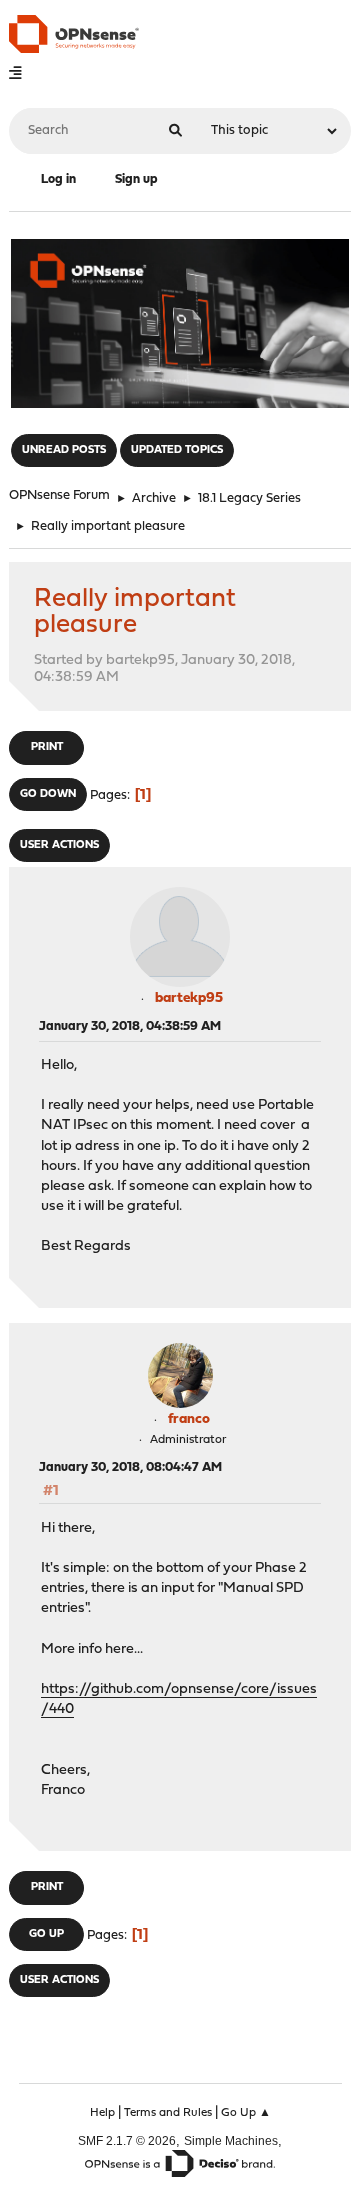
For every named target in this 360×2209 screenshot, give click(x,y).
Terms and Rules (168, 2113)
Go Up (46, 1934)
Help (102, 2113)
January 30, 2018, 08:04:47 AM (130, 1467)
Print (47, 747)
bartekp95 (189, 998)
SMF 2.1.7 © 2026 (127, 2140)
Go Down (48, 794)
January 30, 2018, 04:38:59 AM (130, 1026)
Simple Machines (231, 2140)
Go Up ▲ (246, 2113)
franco (189, 1419)
